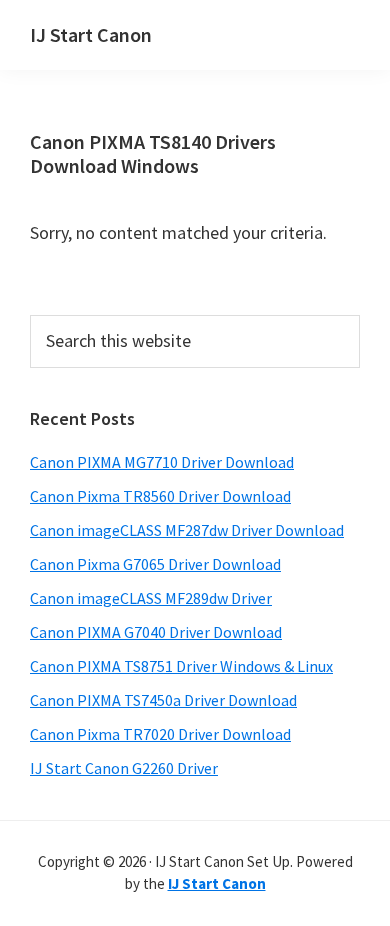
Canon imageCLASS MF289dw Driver (151, 598)
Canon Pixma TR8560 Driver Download (160, 496)
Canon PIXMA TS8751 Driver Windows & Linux (181, 666)
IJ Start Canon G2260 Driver (124, 768)
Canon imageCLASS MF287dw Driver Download (187, 530)
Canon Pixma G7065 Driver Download (155, 564)
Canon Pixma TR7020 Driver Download (160, 734)
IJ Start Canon (91, 34)
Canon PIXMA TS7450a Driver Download (163, 700)
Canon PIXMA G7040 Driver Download (156, 632)
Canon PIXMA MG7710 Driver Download (162, 462)
